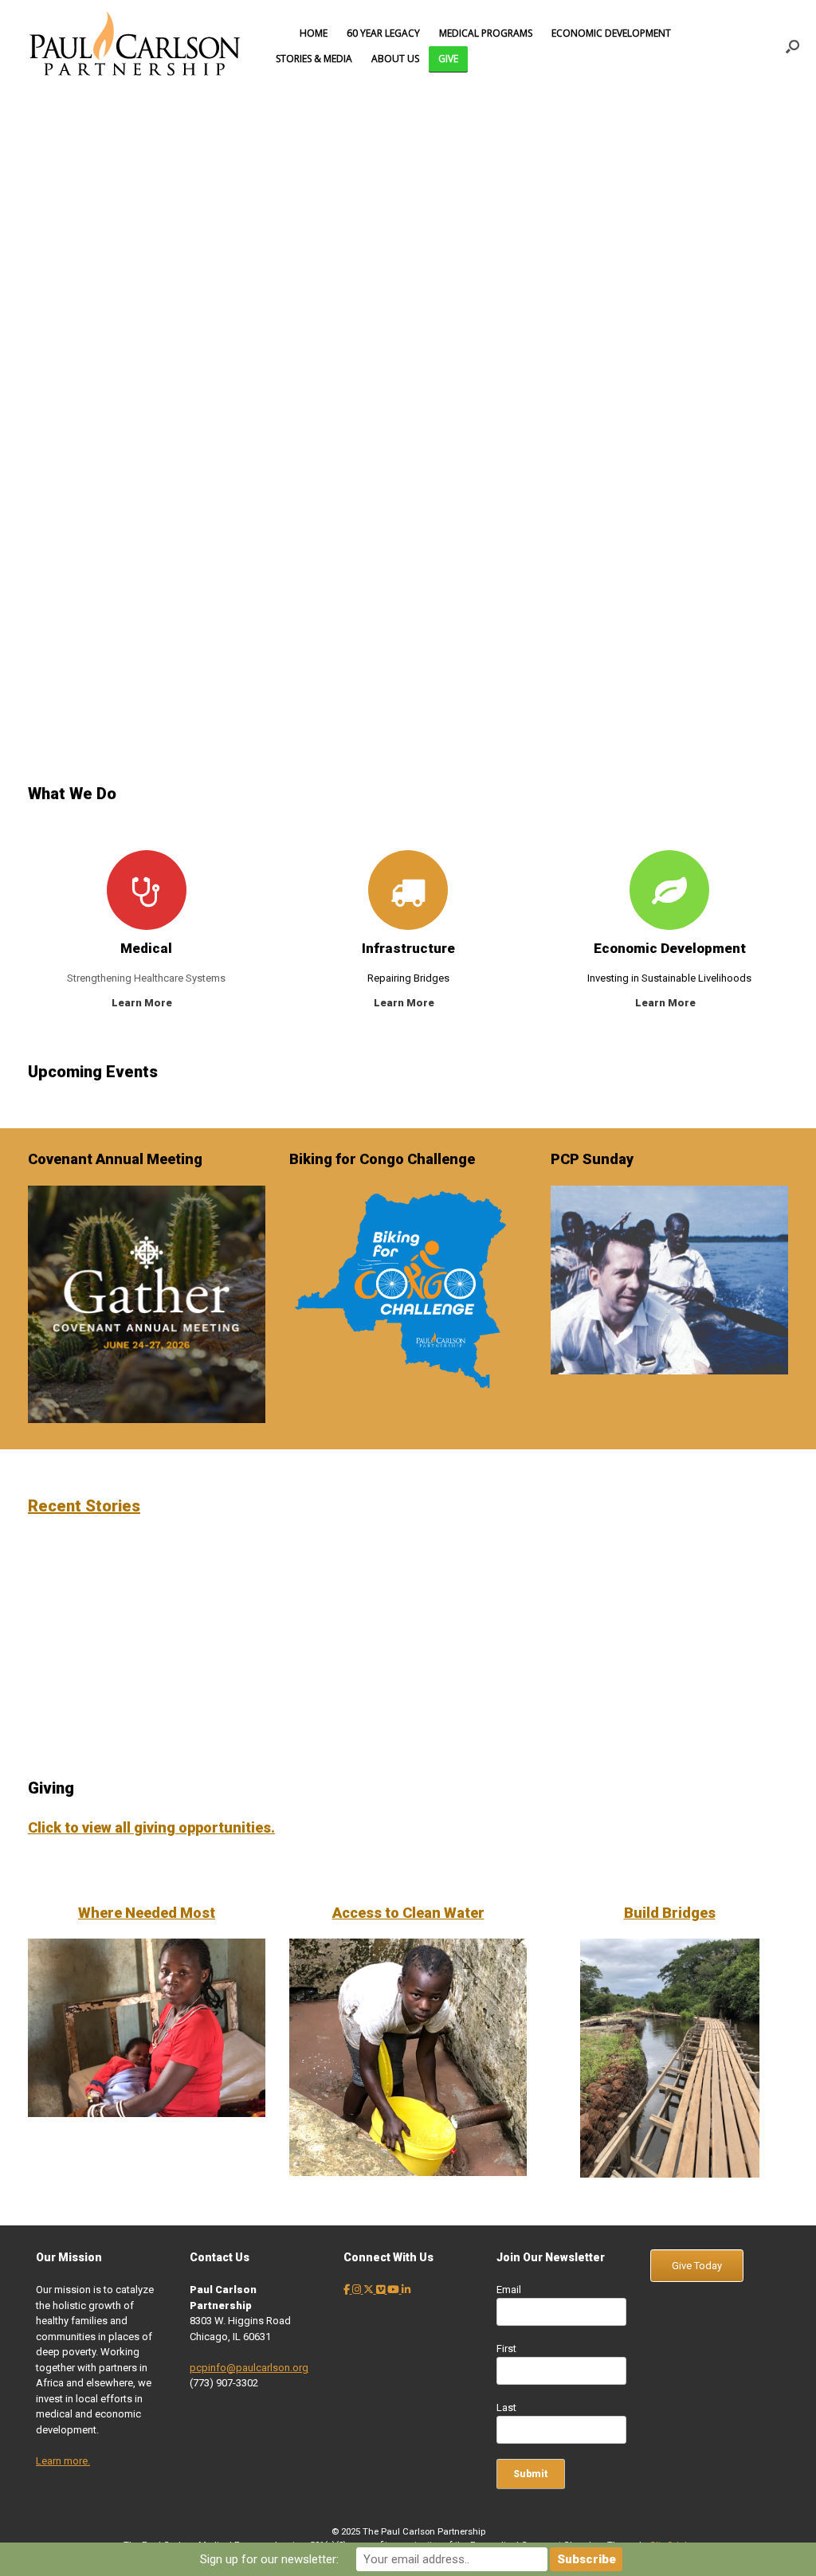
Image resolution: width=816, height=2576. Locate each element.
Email (509, 2290)
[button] (792, 46)
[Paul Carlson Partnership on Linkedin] (406, 2290)
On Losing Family (516, 1700)
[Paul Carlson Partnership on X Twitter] (370, 2290)
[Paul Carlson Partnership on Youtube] (394, 2290)
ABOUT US (395, 59)
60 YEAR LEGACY (383, 33)
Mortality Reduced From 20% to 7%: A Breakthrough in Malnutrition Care (126, 1599)
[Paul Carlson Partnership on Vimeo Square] (382, 2290)
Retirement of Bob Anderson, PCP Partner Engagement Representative (321, 1719)
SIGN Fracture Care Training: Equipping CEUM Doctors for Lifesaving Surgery (321, 1599)
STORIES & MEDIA (314, 59)
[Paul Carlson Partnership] (135, 46)
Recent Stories (84, 1506)
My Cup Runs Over (515, 1626)
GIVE (448, 59)
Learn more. (63, 2461)
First (506, 2349)
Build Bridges (670, 1913)
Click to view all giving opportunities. (151, 1827)
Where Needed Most (147, 1913)
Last (506, 2407)
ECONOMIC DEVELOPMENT (611, 33)
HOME (314, 33)
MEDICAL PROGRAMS (486, 33)
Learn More (143, 1003)
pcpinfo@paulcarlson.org (249, 2368)
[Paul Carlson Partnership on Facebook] (348, 2290)
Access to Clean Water (408, 1913)
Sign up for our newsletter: (269, 2559)
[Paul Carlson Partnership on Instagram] (358, 2290)
